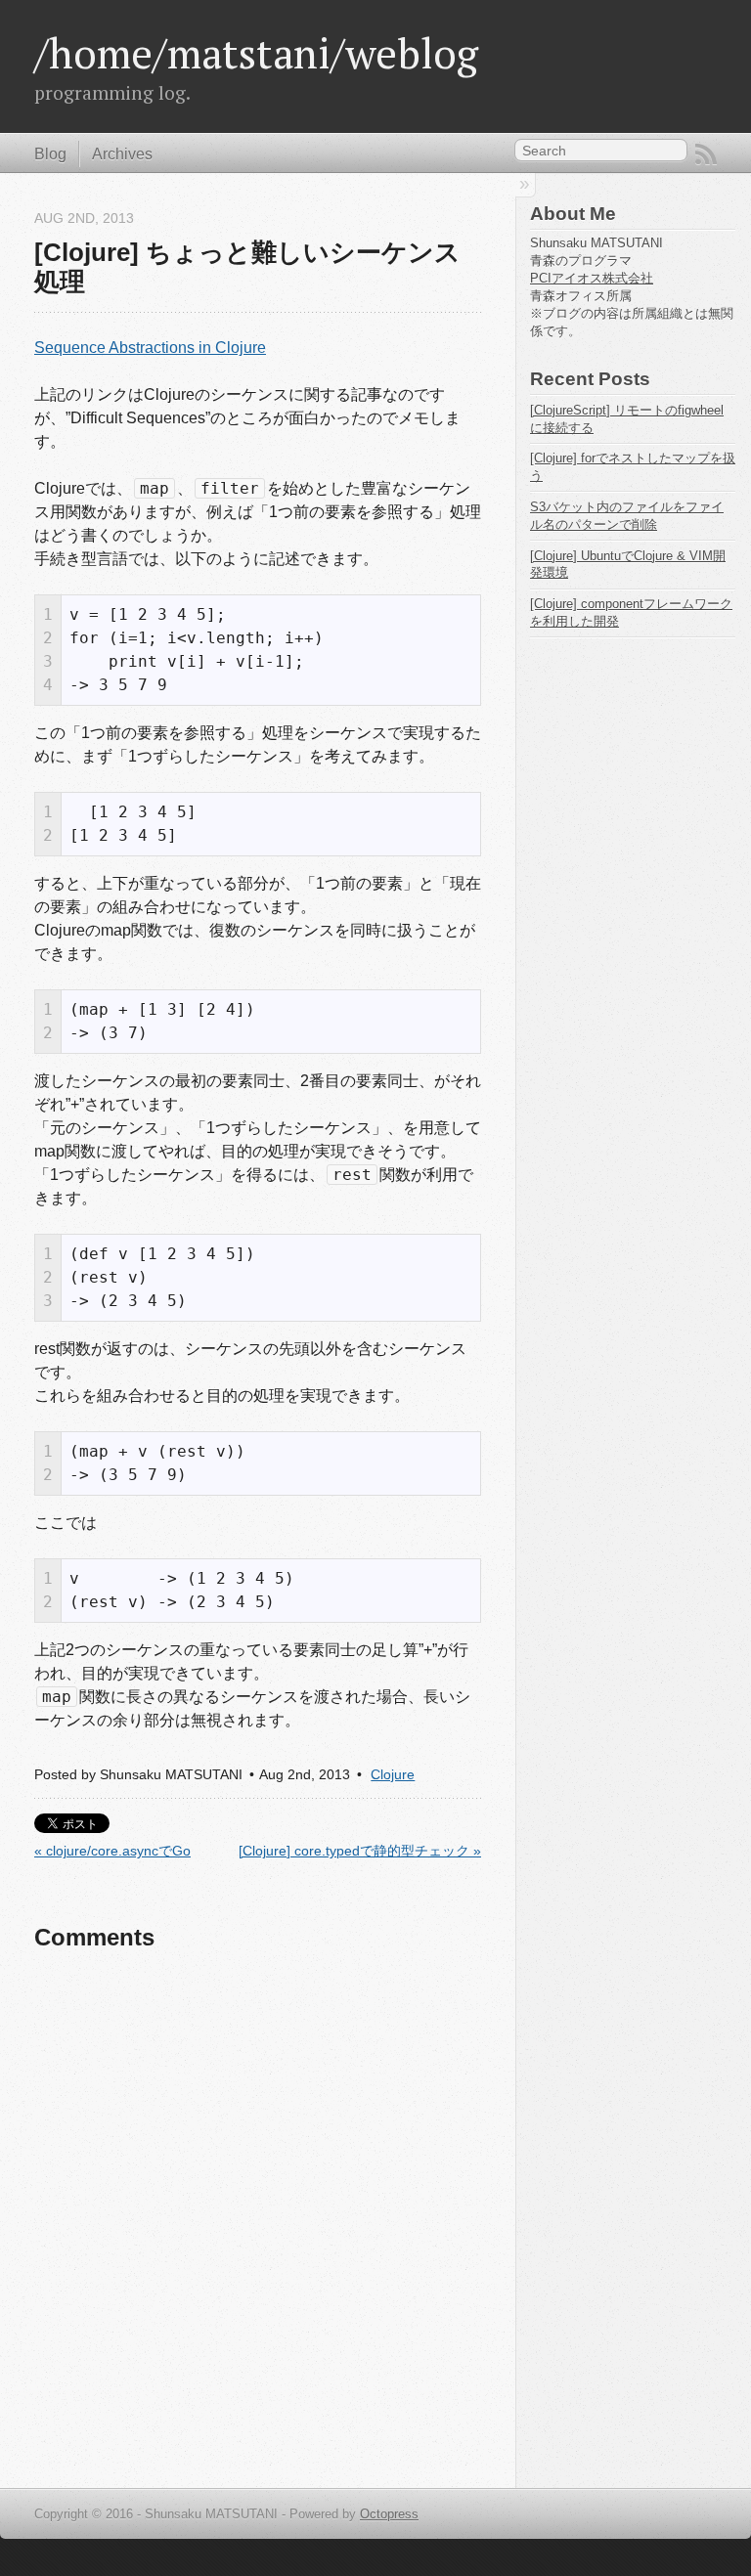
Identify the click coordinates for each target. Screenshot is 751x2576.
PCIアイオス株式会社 (592, 278)
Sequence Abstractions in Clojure (150, 348)
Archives (122, 154)
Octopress (389, 2514)
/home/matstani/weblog (256, 53)
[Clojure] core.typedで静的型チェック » (360, 1851)
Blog (50, 154)
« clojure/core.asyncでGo (112, 1851)
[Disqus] (258, 2220)
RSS (706, 154)
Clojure (393, 1775)
